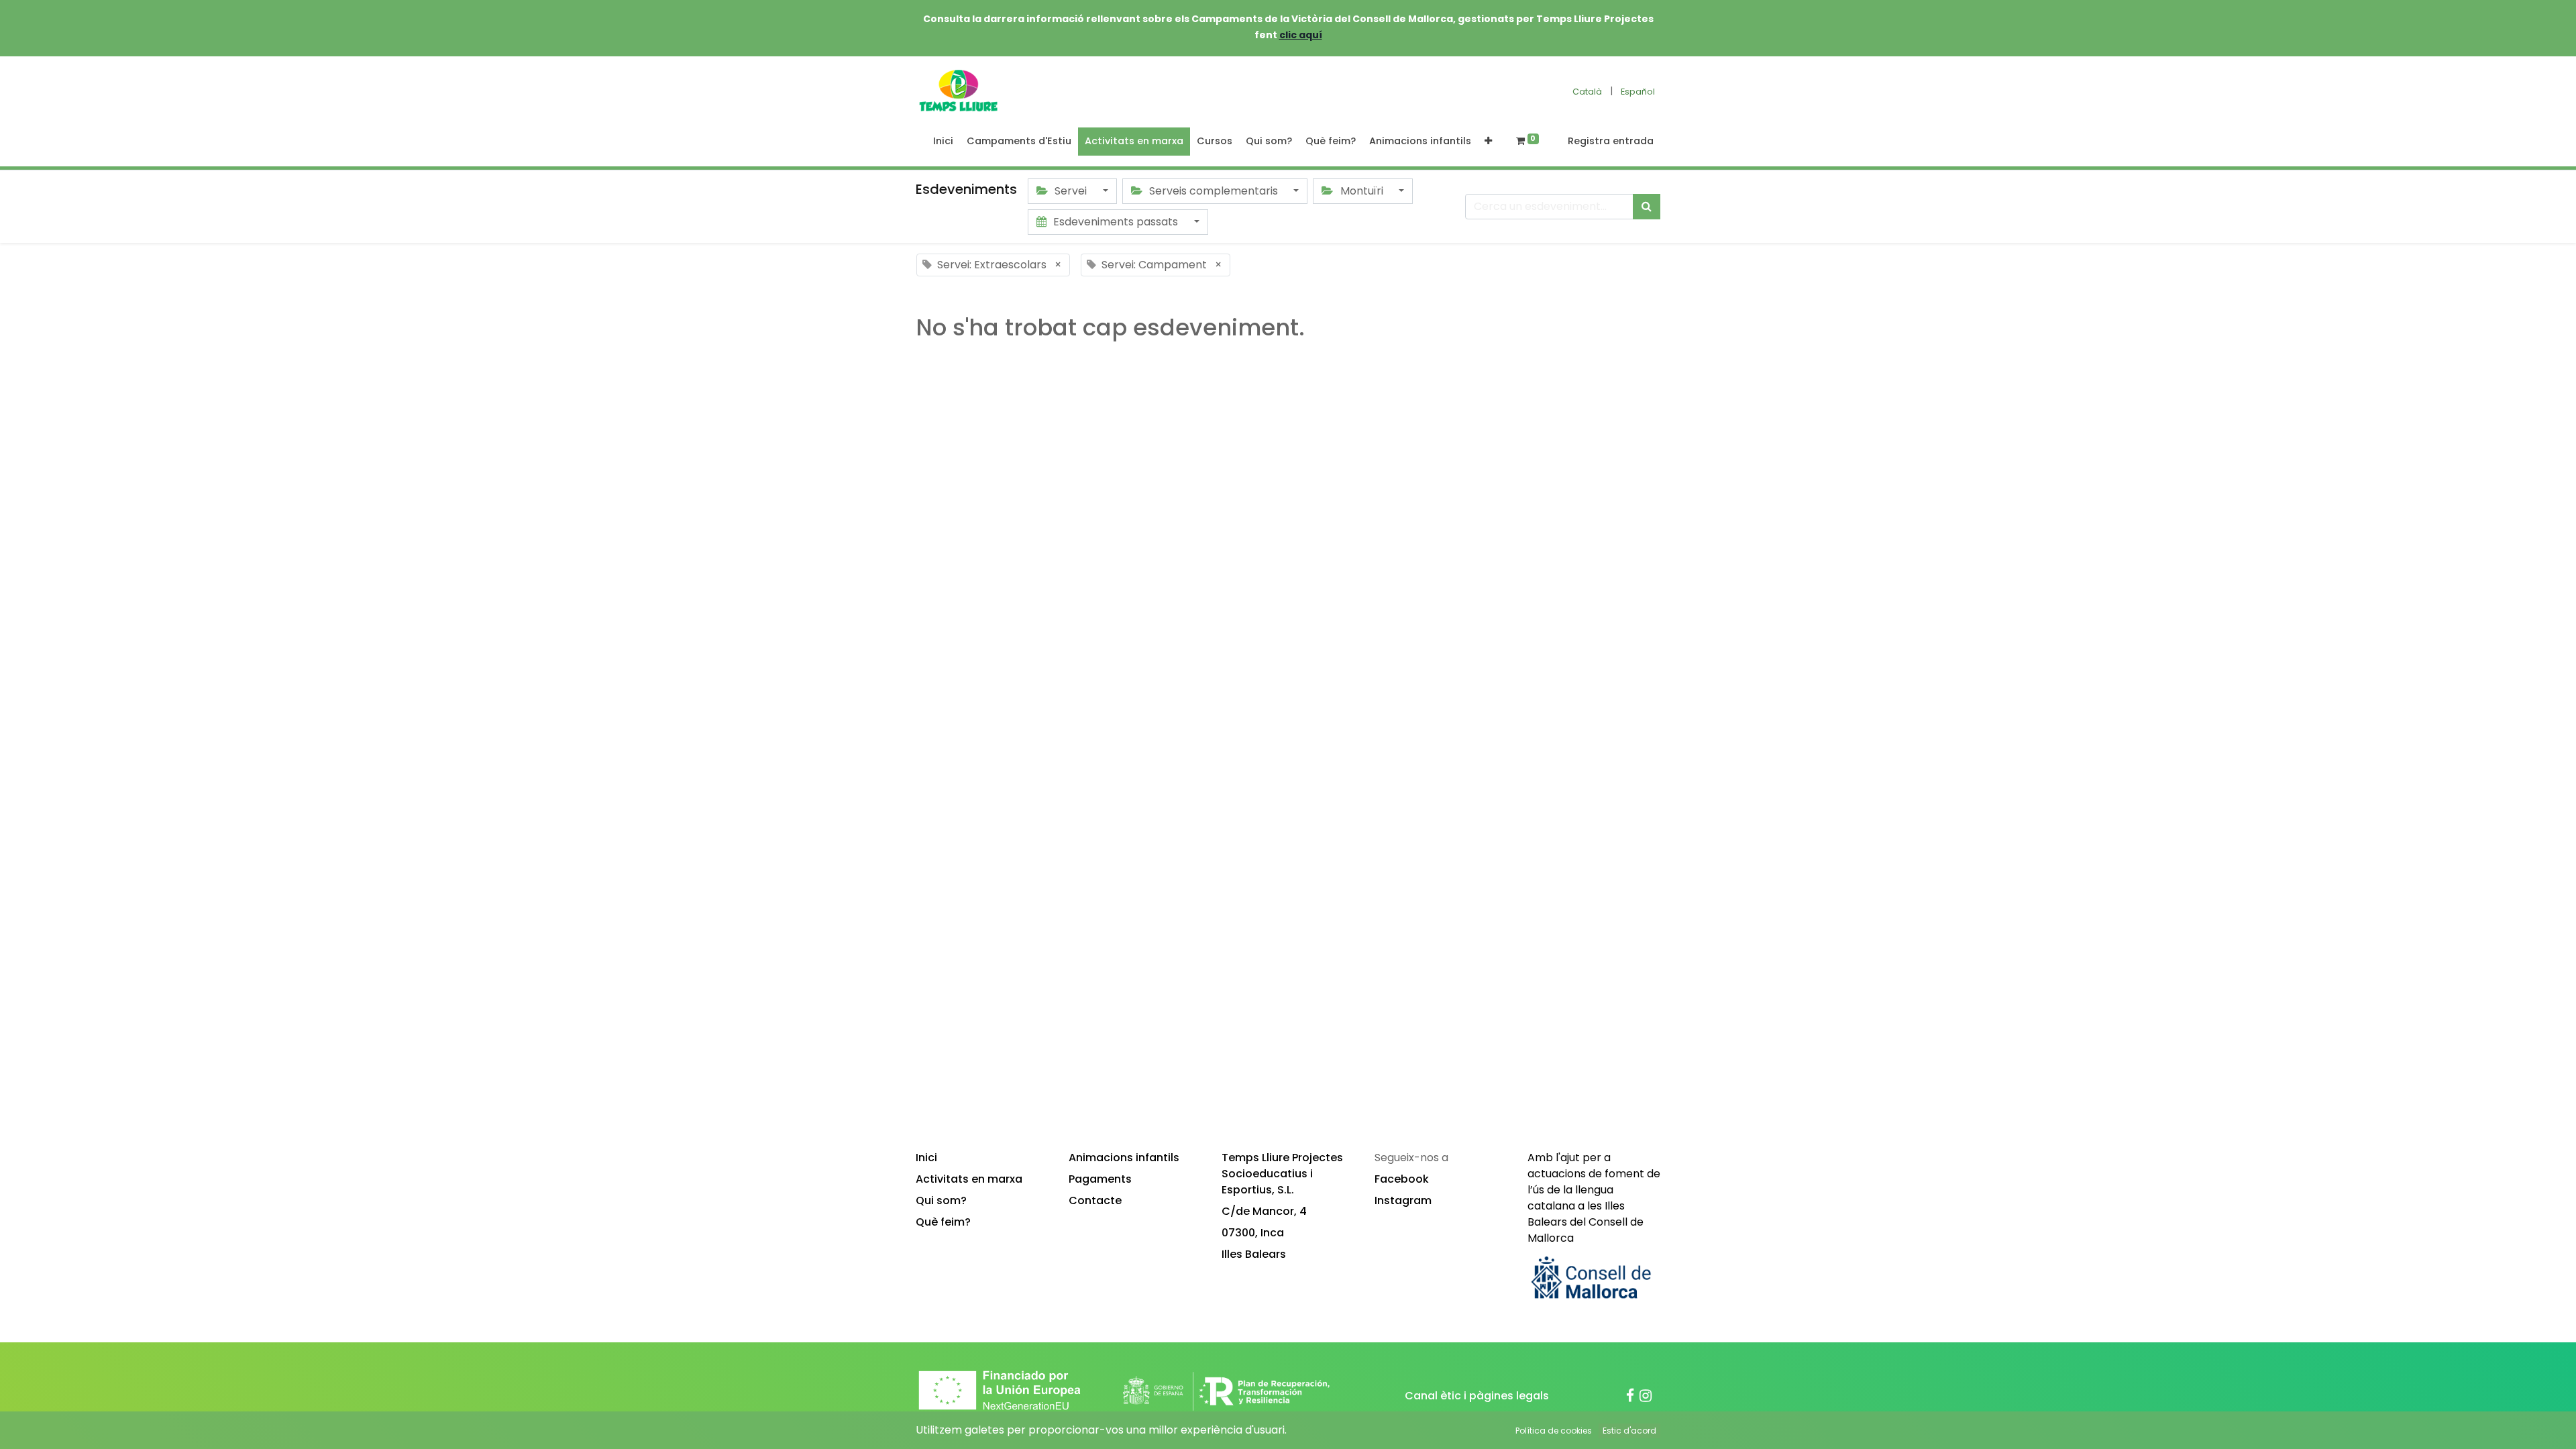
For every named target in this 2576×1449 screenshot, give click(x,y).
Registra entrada (1611, 141)
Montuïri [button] (1362, 191)
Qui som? (941, 1200)
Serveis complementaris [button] (1214, 191)
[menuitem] (943, 142)
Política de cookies (1554, 1431)
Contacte (1095, 1200)
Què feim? (943, 1222)
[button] (1488, 142)
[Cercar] (1647, 207)
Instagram (1403, 1200)
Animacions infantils (1124, 1158)
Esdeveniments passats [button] (1116, 222)
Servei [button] (1071, 191)
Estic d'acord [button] (1629, 1431)
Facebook (1402, 1179)
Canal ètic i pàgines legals (1477, 1396)
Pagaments (1100, 1179)
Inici (926, 1158)
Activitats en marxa (969, 1179)
